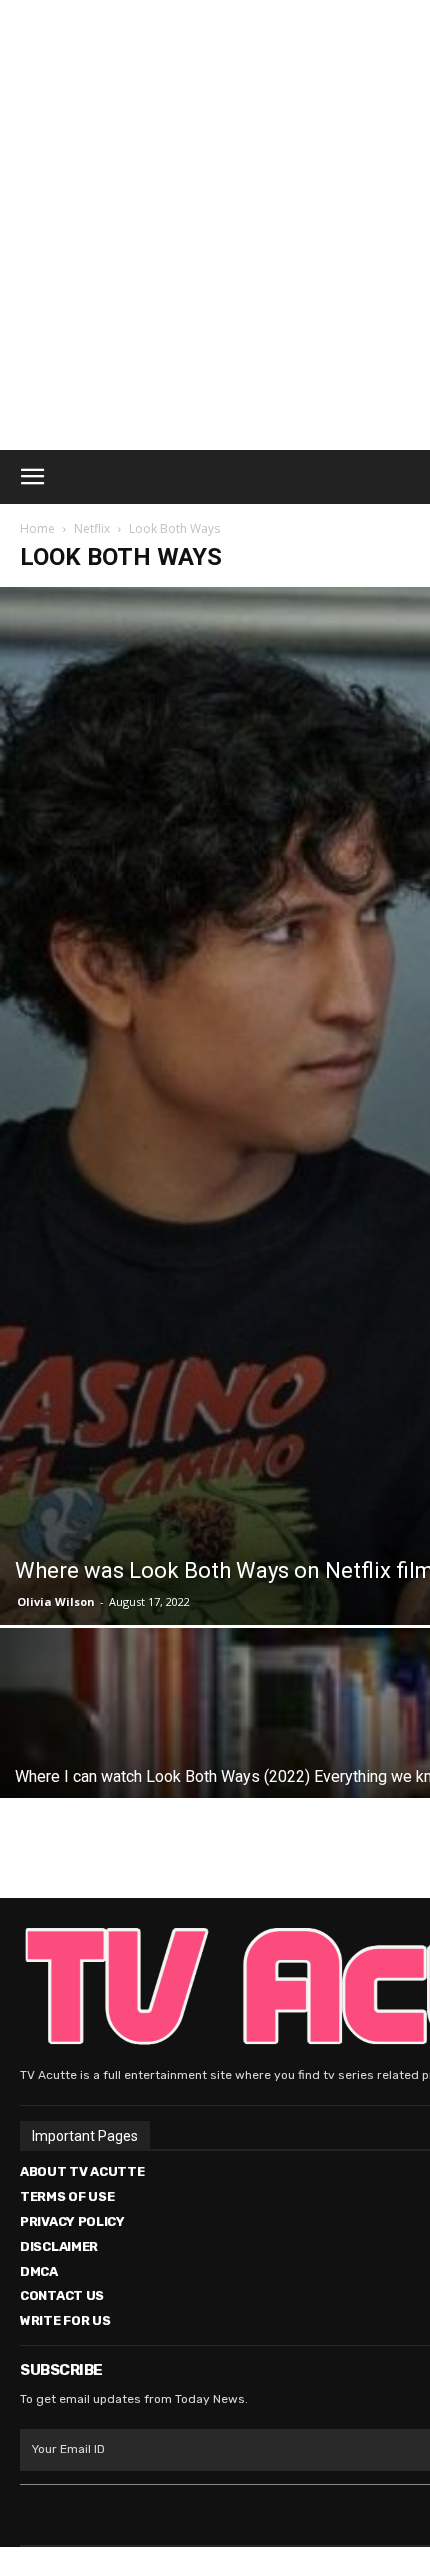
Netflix (92, 528)
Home (37, 528)
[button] (32, 477)
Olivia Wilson (56, 1601)
